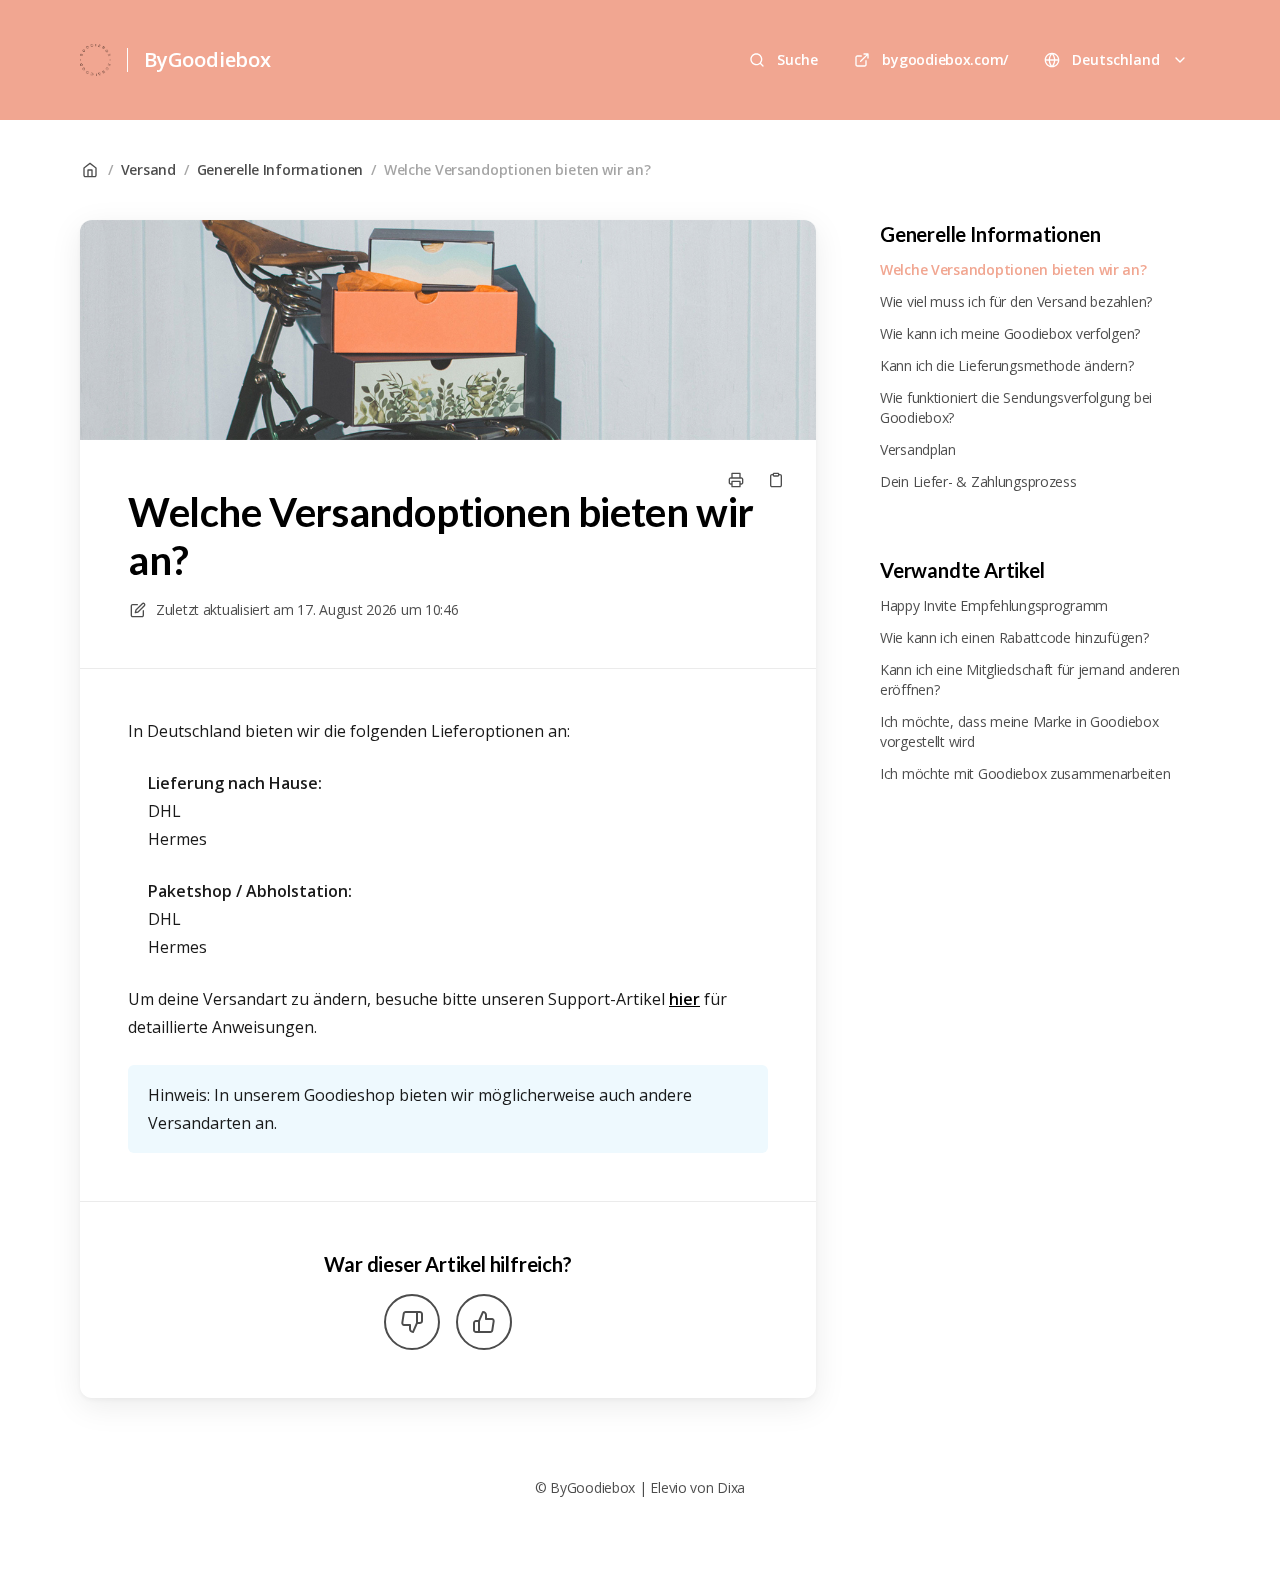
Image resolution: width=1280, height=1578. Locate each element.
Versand (148, 169)
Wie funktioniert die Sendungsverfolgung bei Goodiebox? (1016, 407)
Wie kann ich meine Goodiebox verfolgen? (1010, 333)
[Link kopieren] (776, 480)
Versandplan (918, 449)
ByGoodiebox (207, 59)
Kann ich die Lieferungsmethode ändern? (1006, 365)
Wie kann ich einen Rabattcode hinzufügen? (1014, 637)
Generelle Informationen (280, 169)
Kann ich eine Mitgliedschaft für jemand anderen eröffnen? (1030, 679)
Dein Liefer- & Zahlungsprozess (978, 481)
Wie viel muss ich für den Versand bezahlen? (1016, 301)
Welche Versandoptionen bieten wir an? (517, 169)
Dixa (731, 1487)
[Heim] (95, 60)
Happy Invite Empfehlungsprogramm (994, 605)
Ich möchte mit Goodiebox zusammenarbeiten (1025, 773)
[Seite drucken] (736, 480)
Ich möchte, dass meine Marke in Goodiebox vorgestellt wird (1019, 731)
